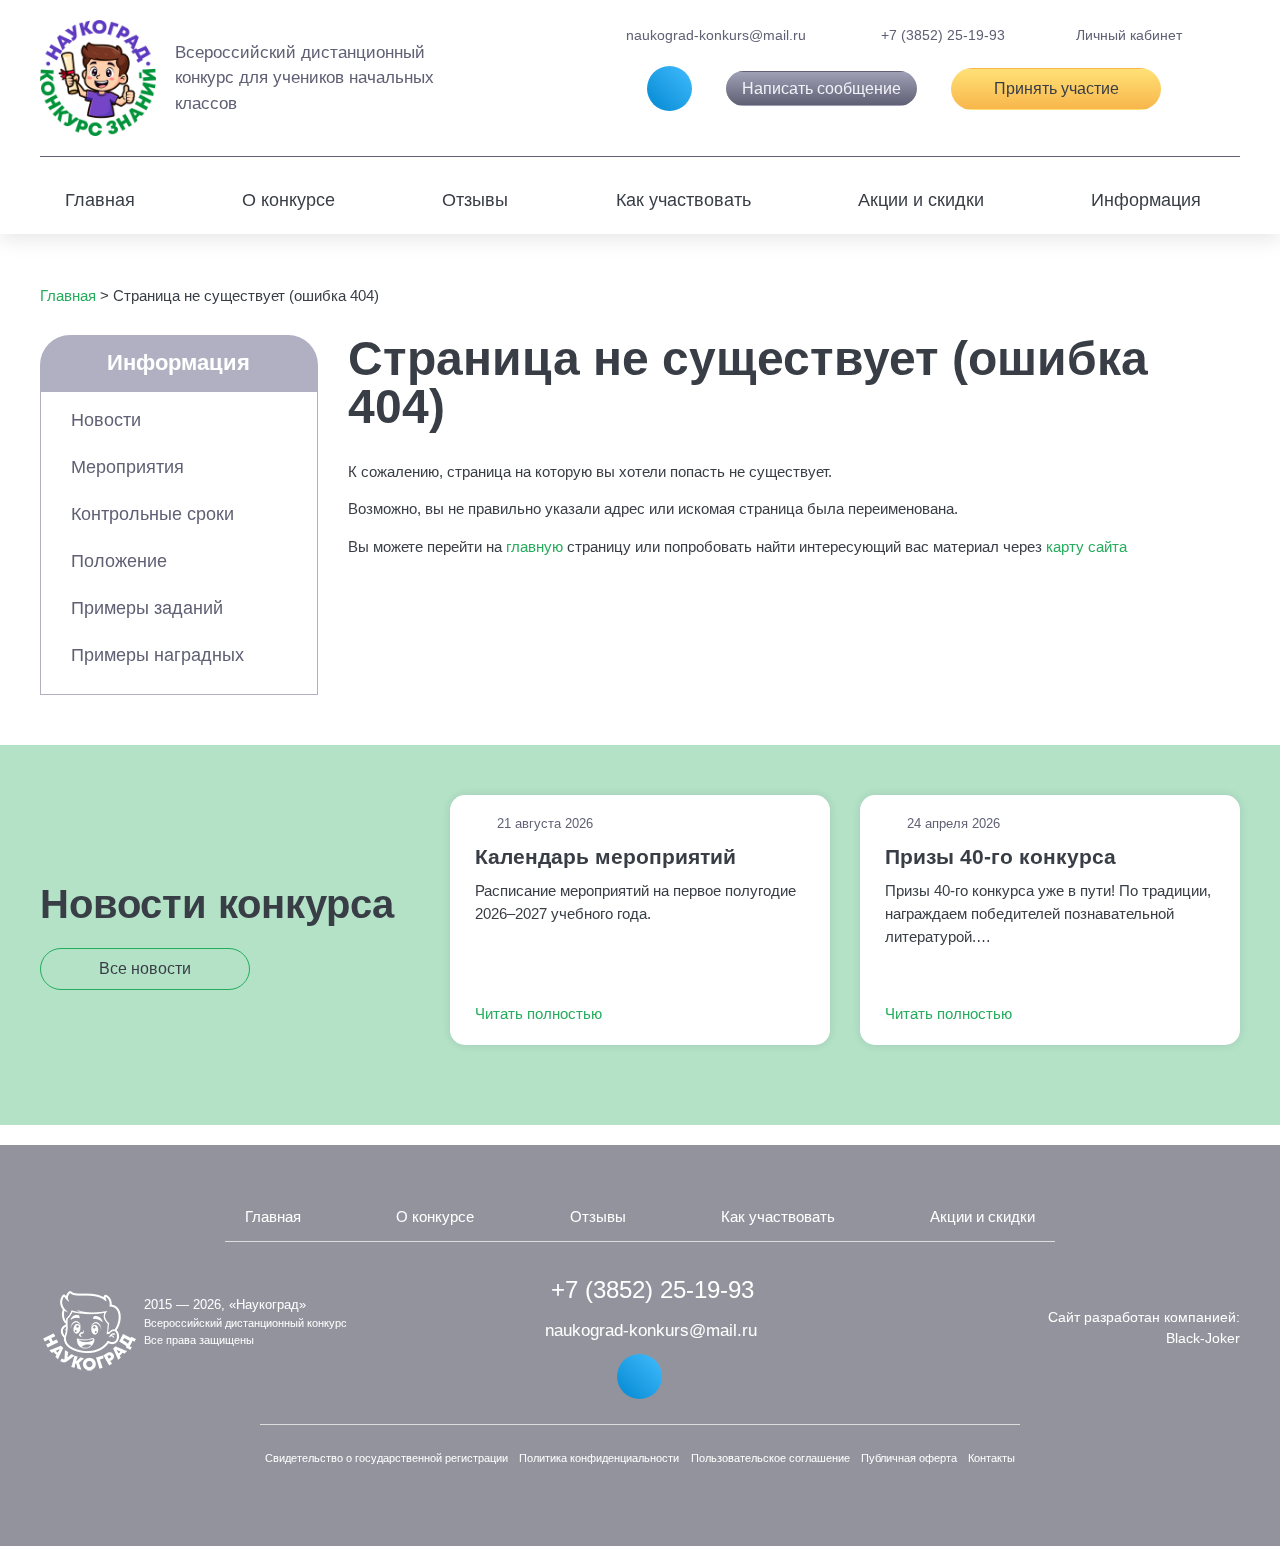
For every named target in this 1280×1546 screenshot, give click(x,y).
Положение (119, 561)
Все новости (145, 968)
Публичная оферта (909, 1458)
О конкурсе (288, 200)
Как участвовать (683, 200)
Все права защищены (199, 1340)
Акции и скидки (921, 200)
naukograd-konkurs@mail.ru (714, 35)
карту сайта (1086, 546)
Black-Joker (1203, 1338)
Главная (100, 200)
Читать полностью (540, 1013)
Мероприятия (127, 467)
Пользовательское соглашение (770, 1458)
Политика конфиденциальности (599, 1458)
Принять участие (1056, 88)
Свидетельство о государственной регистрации (386, 1458)
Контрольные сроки (152, 514)
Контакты (991, 1458)
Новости (106, 420)
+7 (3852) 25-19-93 (941, 35)
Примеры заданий (147, 608)
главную (534, 546)
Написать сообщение (821, 88)
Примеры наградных (157, 655)
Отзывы (475, 200)
